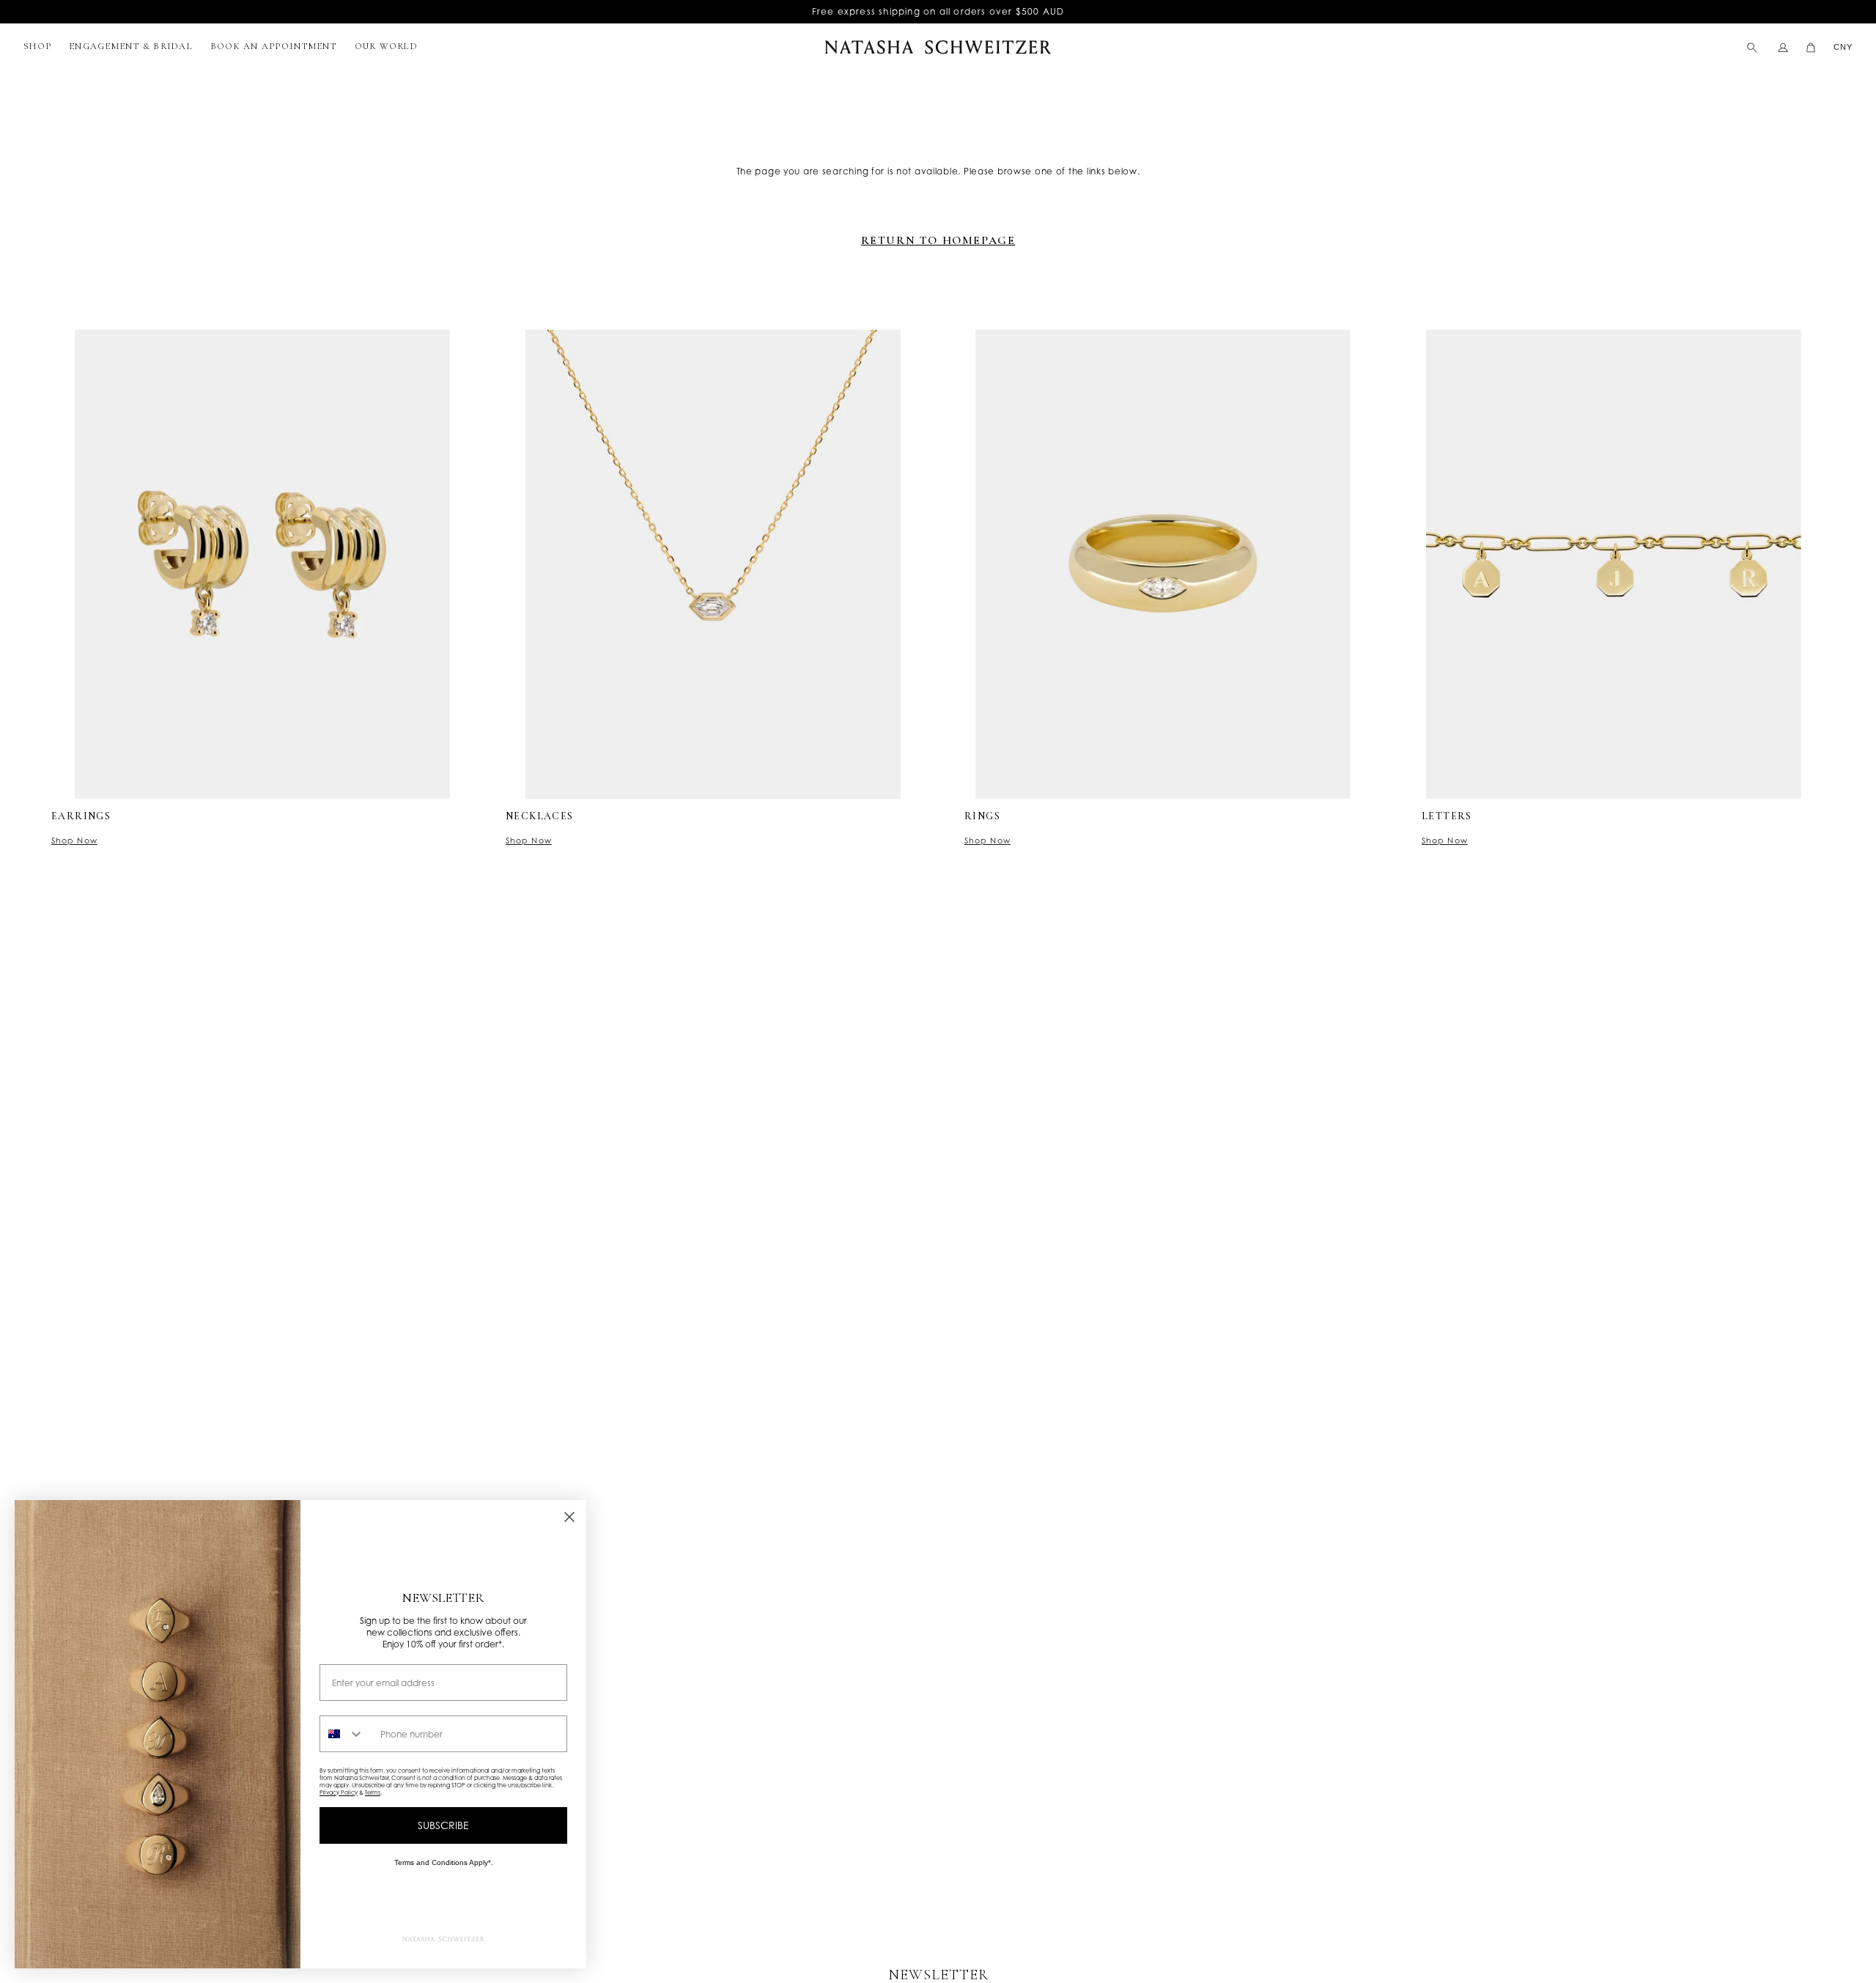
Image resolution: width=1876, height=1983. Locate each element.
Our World (386, 46)
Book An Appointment (274, 46)
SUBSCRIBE (443, 1825)
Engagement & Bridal (131, 46)
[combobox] (347, 1734)
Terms (373, 1792)
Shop (37, 46)
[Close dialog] (569, 1517)
